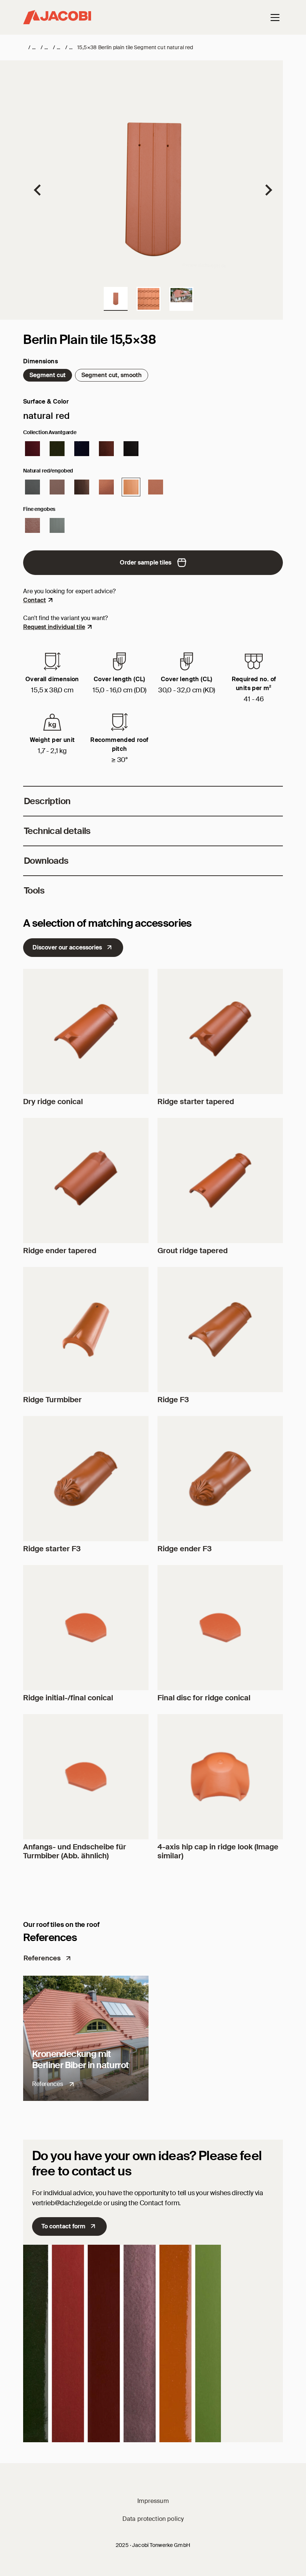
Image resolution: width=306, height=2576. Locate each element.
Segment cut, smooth (112, 375)
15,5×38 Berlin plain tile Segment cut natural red (135, 47)
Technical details (57, 831)
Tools (34, 890)
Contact (35, 600)
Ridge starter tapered (196, 1101)
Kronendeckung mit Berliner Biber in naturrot (80, 2059)
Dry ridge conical (53, 1101)
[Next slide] (268, 190)
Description (47, 801)
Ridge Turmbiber (52, 1400)
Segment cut (48, 375)
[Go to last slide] (38, 190)
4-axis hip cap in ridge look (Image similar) (218, 1851)
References (42, 1958)
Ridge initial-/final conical (68, 1698)
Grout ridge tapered (193, 1251)
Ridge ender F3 (185, 1549)
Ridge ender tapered (60, 1251)
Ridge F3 (173, 1400)
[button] (116, 299)
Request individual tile (54, 627)
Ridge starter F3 (52, 1549)
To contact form (63, 2226)
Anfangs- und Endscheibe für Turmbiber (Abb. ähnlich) (75, 1851)
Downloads (46, 861)
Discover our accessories (67, 947)
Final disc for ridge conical (204, 1698)
